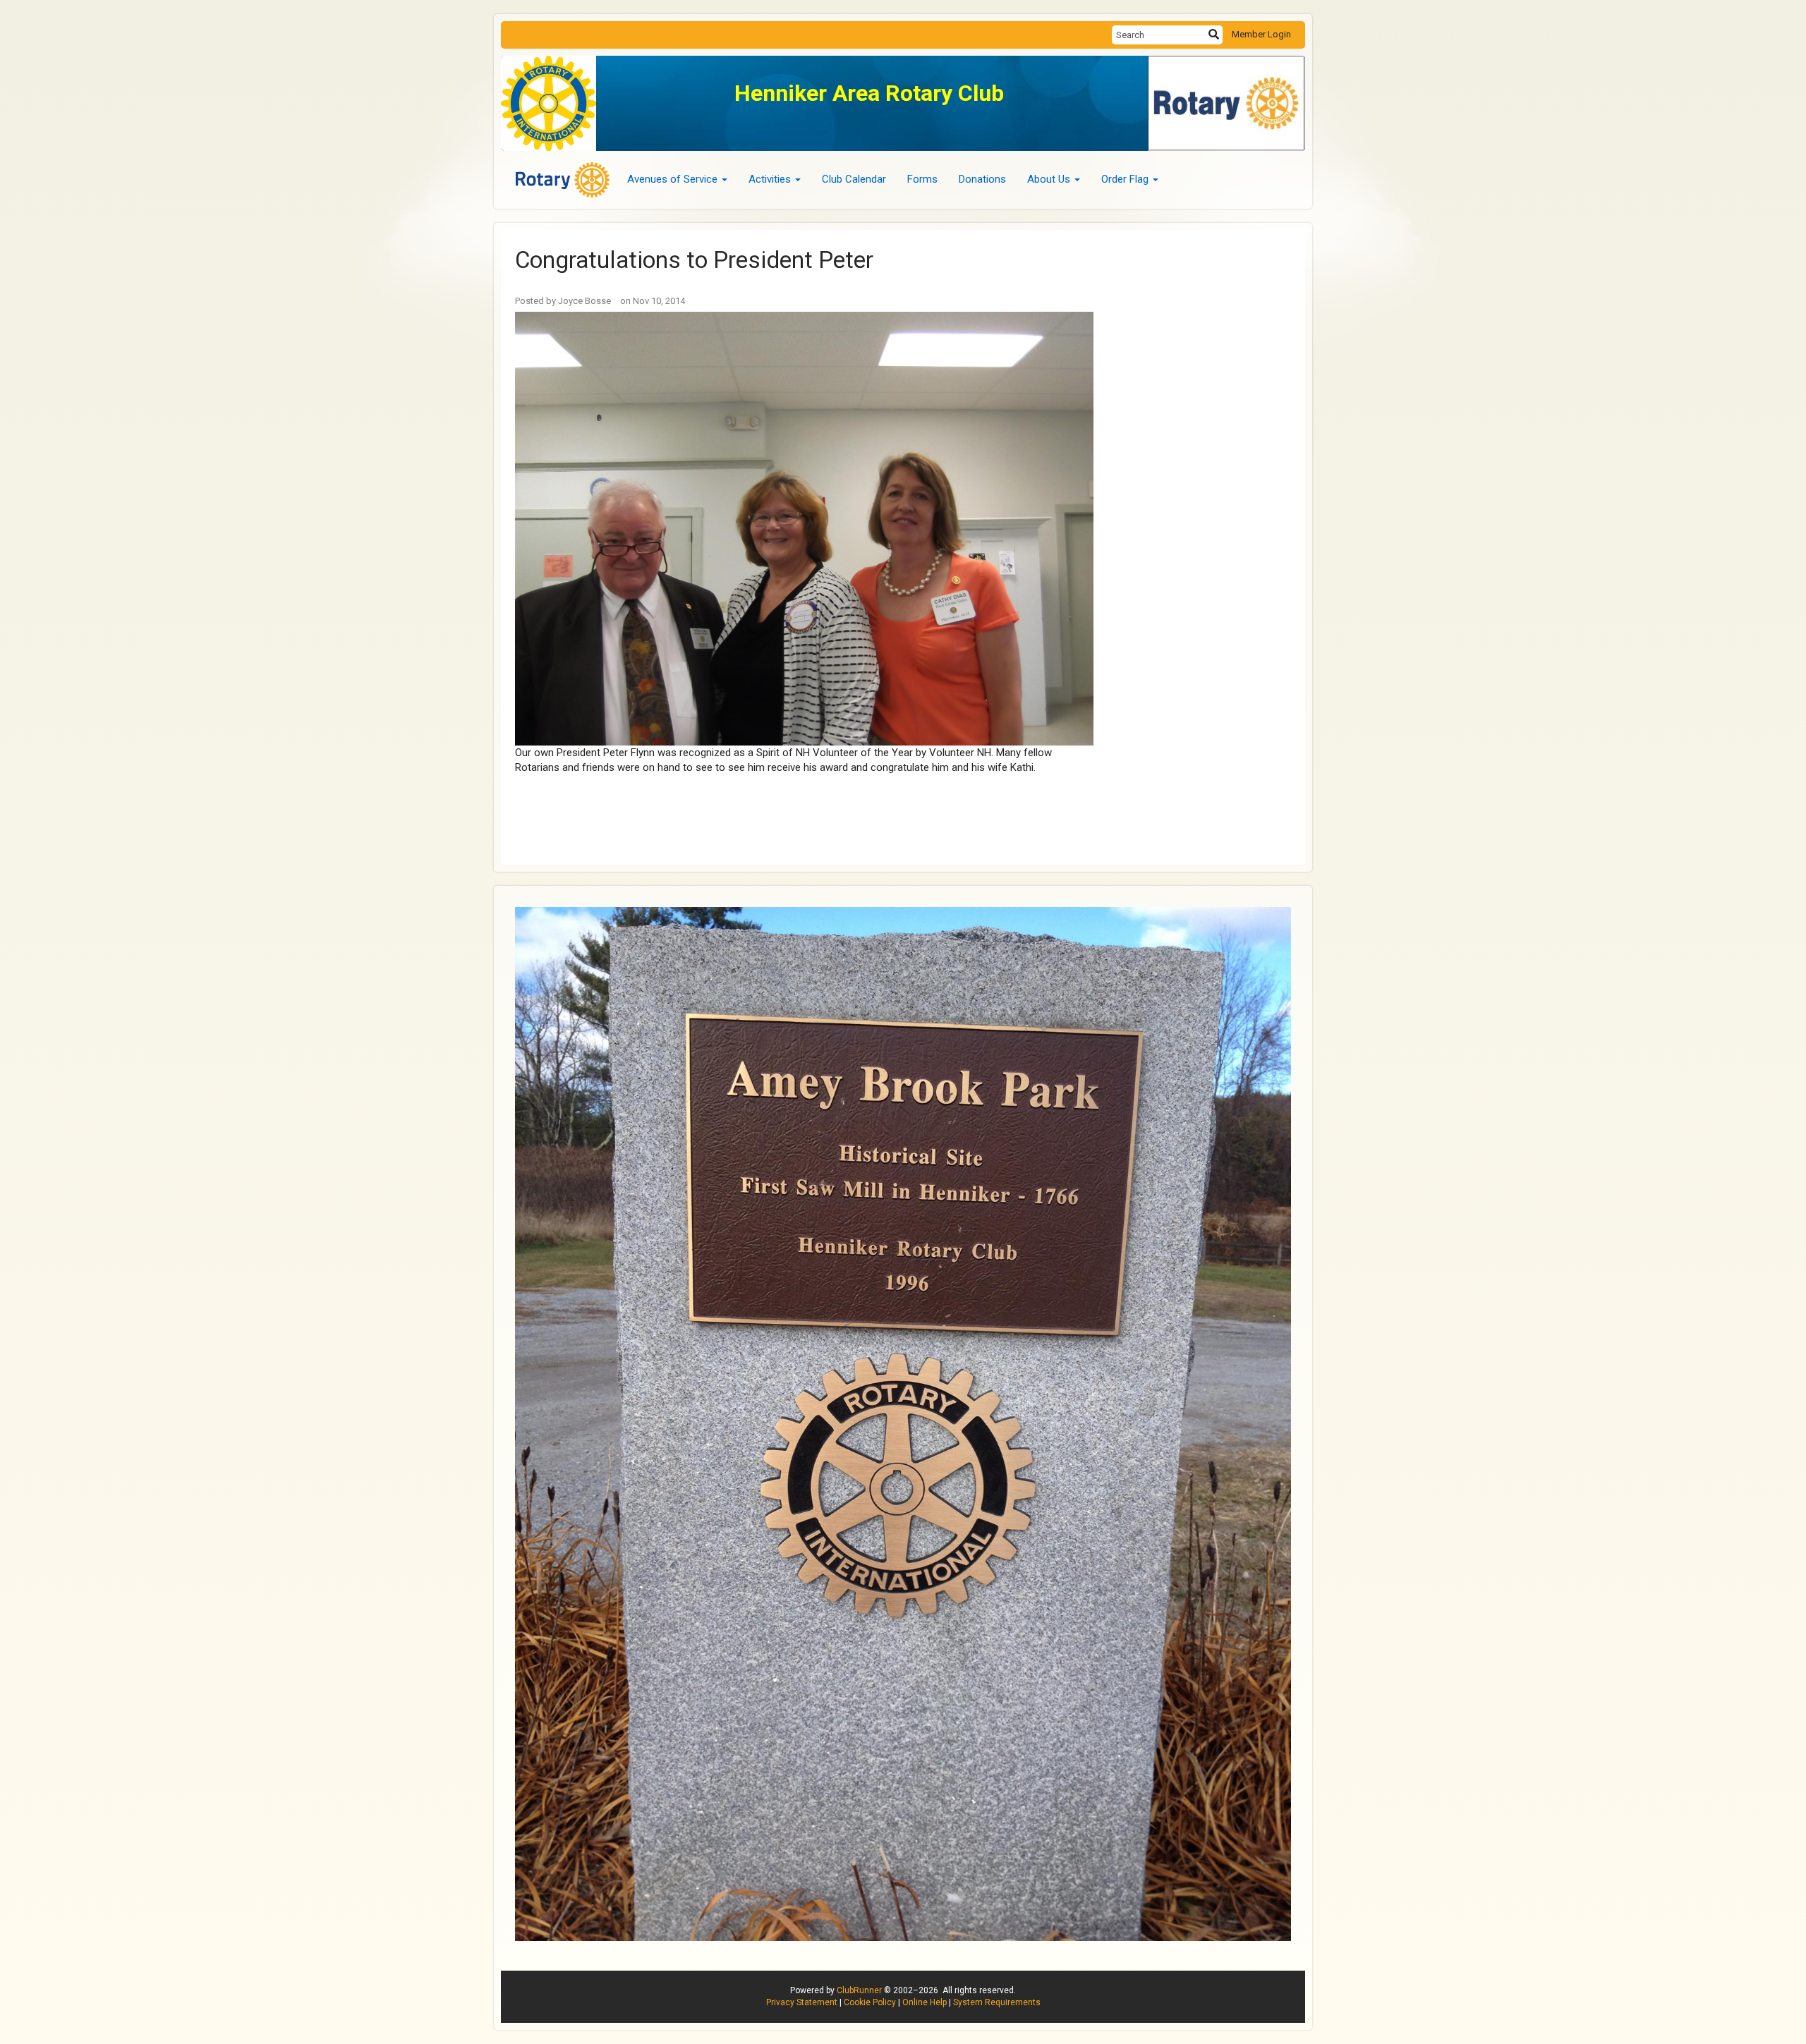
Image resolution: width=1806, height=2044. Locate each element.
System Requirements (997, 2002)
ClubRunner (859, 1990)
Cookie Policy (870, 2002)
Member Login (1261, 34)
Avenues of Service (672, 179)
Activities (770, 179)
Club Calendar (854, 179)
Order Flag (1125, 179)
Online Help (925, 2002)
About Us (1049, 179)
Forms (922, 179)
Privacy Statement (802, 2002)
